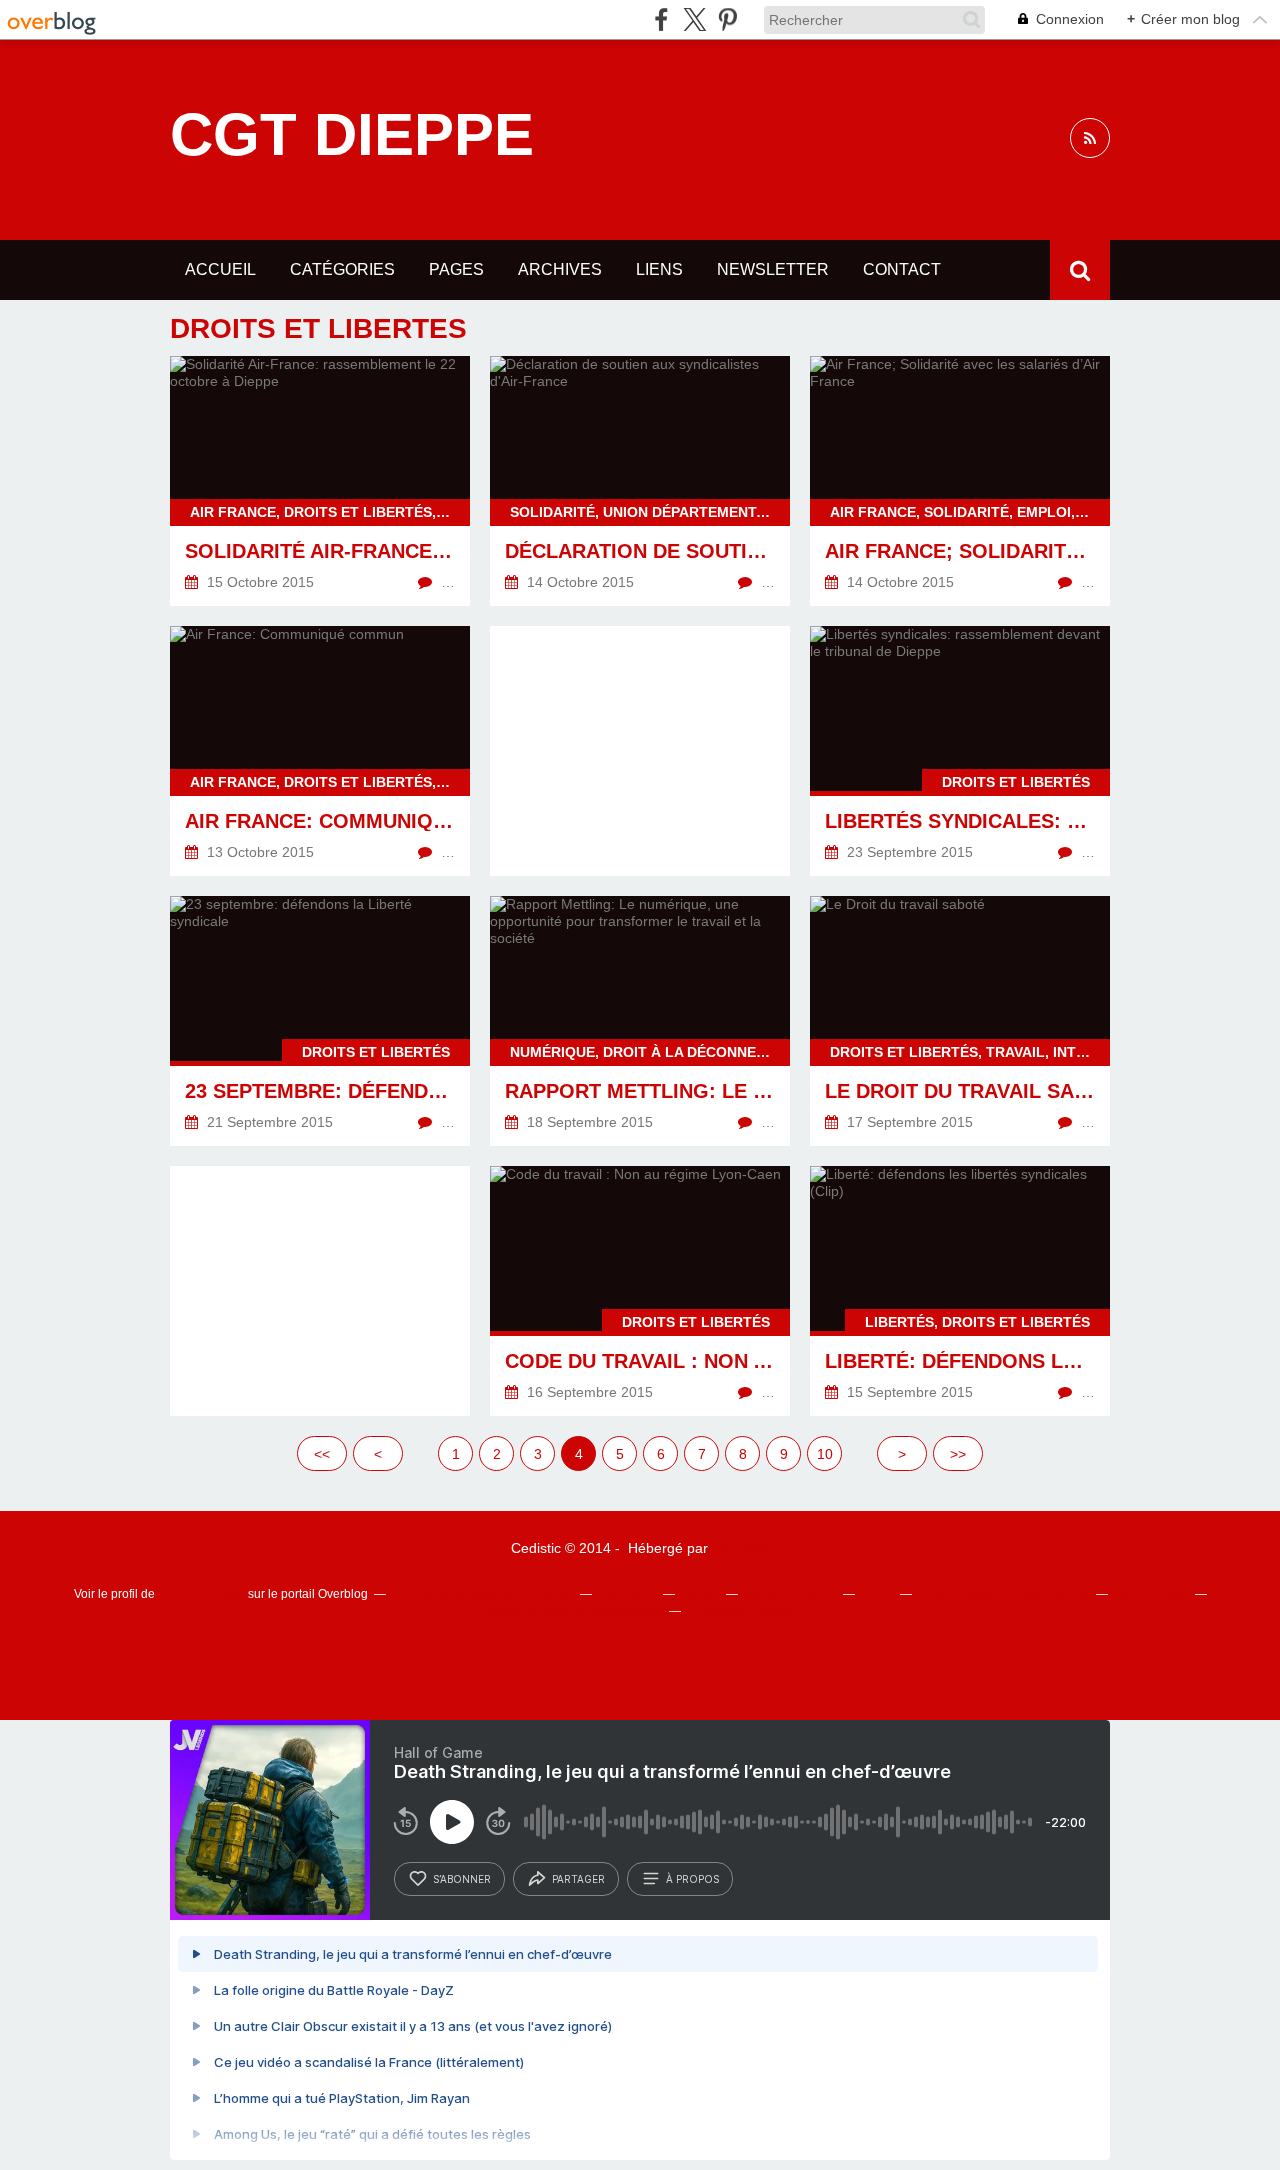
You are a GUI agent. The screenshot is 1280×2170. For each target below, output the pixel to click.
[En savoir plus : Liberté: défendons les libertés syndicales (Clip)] (960, 1291)
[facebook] (661, 19)
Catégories (342, 269)
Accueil (220, 269)
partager (578, 1879)
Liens (659, 269)
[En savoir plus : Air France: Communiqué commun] (320, 751)
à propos (692, 1879)
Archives (560, 269)
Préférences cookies (739, 1611)
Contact (902, 269)
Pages (456, 269)
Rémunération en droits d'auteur (1002, 1594)
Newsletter (773, 269)
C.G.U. (876, 1594)
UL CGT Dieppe (201, 1594)
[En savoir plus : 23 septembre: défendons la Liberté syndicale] (320, 1021)
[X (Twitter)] (694, 19)
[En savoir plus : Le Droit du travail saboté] (960, 1021)
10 (825, 1454)
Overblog (741, 1548)
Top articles (626, 1594)
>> (958, 1454)
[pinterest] (727, 19)
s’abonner (462, 1879)
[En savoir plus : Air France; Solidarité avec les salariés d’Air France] (960, 481)
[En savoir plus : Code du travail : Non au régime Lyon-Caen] (640, 1291)
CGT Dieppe (352, 135)
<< (322, 1454)
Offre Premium (1150, 1594)
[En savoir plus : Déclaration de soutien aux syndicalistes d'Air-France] (640, 481)
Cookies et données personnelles (571, 1611)
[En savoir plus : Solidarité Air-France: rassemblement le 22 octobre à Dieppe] (320, 481)
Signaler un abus (789, 1594)
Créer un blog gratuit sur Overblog (481, 1594)
